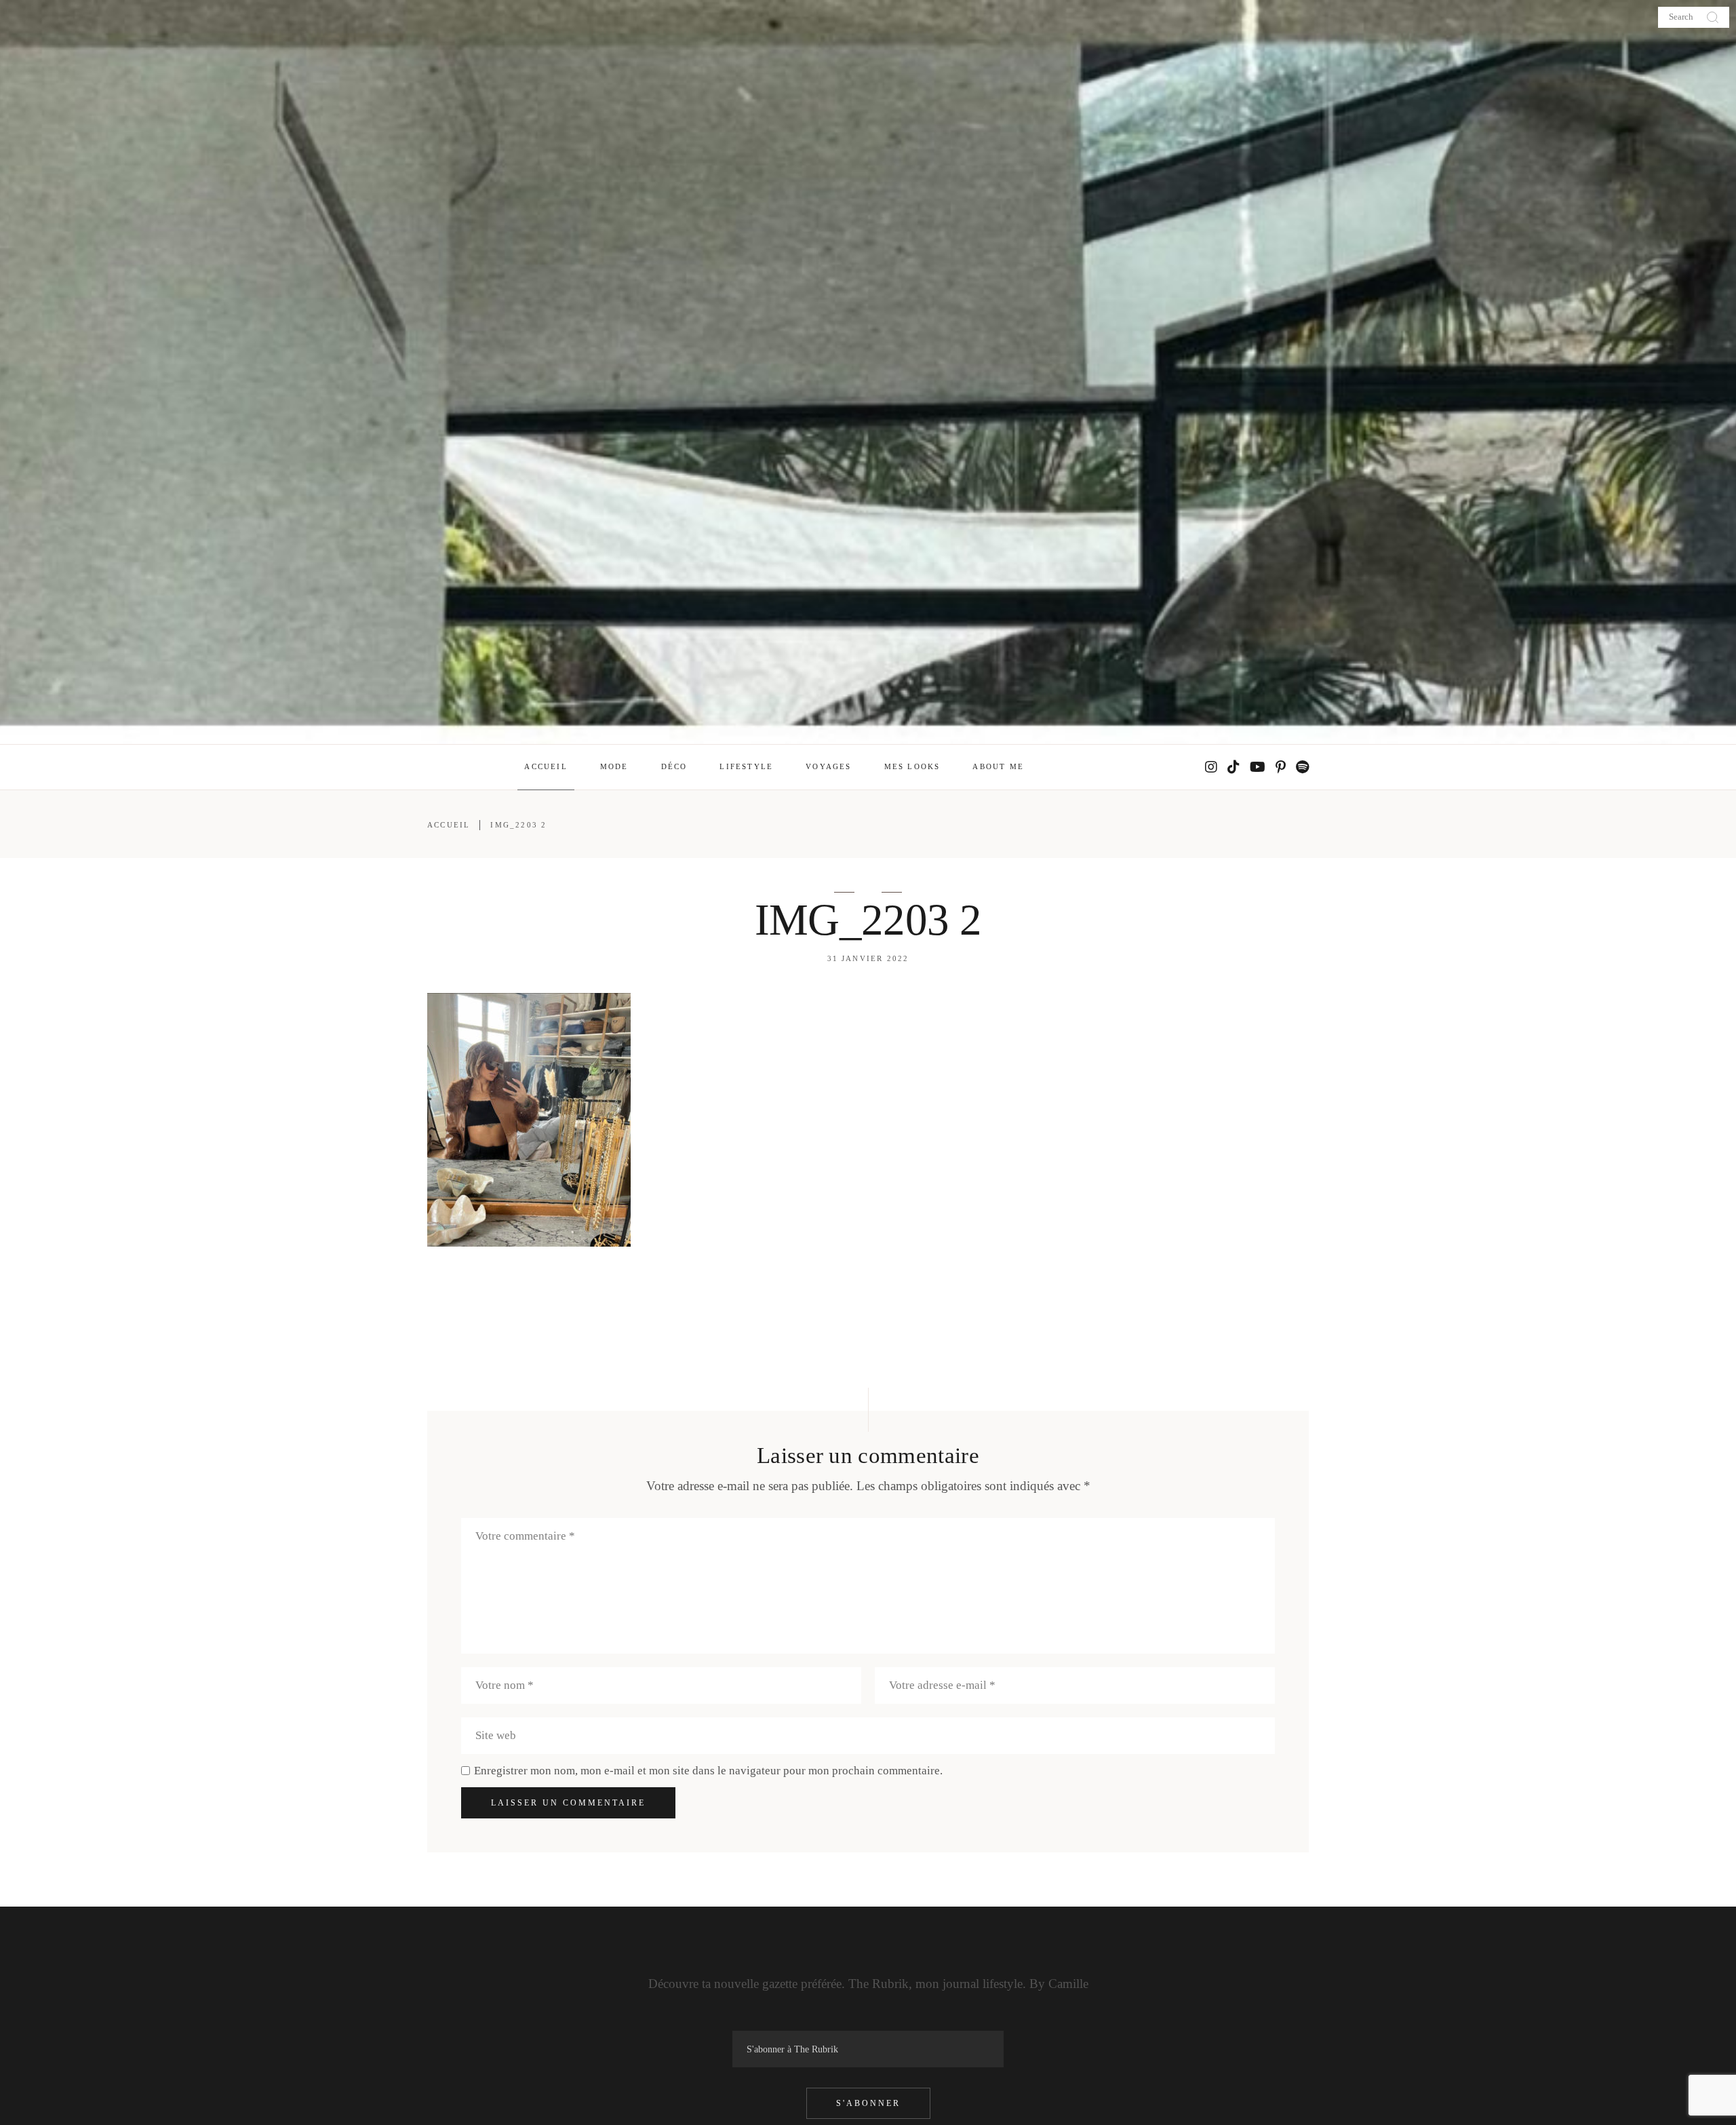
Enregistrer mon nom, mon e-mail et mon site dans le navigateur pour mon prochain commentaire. (708, 1771)
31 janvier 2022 (868, 958)
